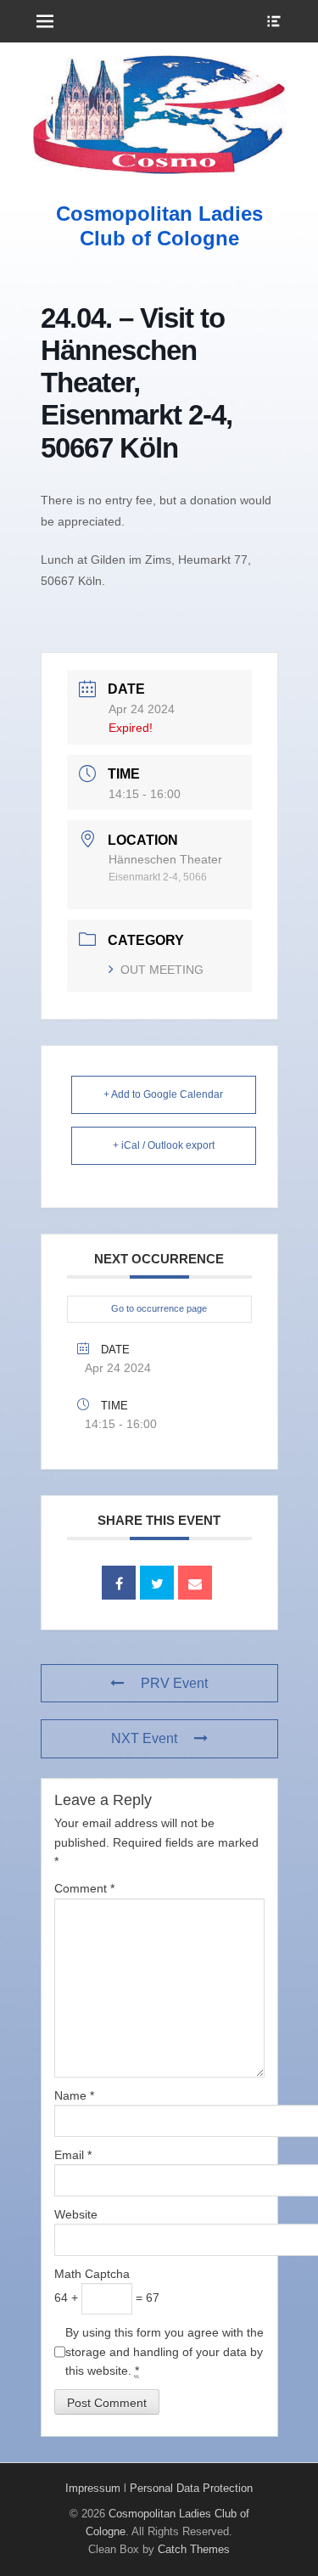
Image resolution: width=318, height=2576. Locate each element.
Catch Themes (194, 2549)
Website (76, 2214)
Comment (84, 1888)
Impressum (93, 2488)
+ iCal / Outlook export (164, 1145)
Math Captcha (92, 2274)
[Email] (195, 1583)
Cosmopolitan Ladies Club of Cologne (159, 226)
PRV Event (174, 1683)
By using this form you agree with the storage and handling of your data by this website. (165, 2351)
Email (73, 2155)
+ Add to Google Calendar (163, 1094)
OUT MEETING (162, 970)
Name (74, 2095)
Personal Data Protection (191, 2488)
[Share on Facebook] (119, 1583)
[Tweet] (157, 1583)
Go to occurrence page (159, 1308)
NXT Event (144, 1738)
